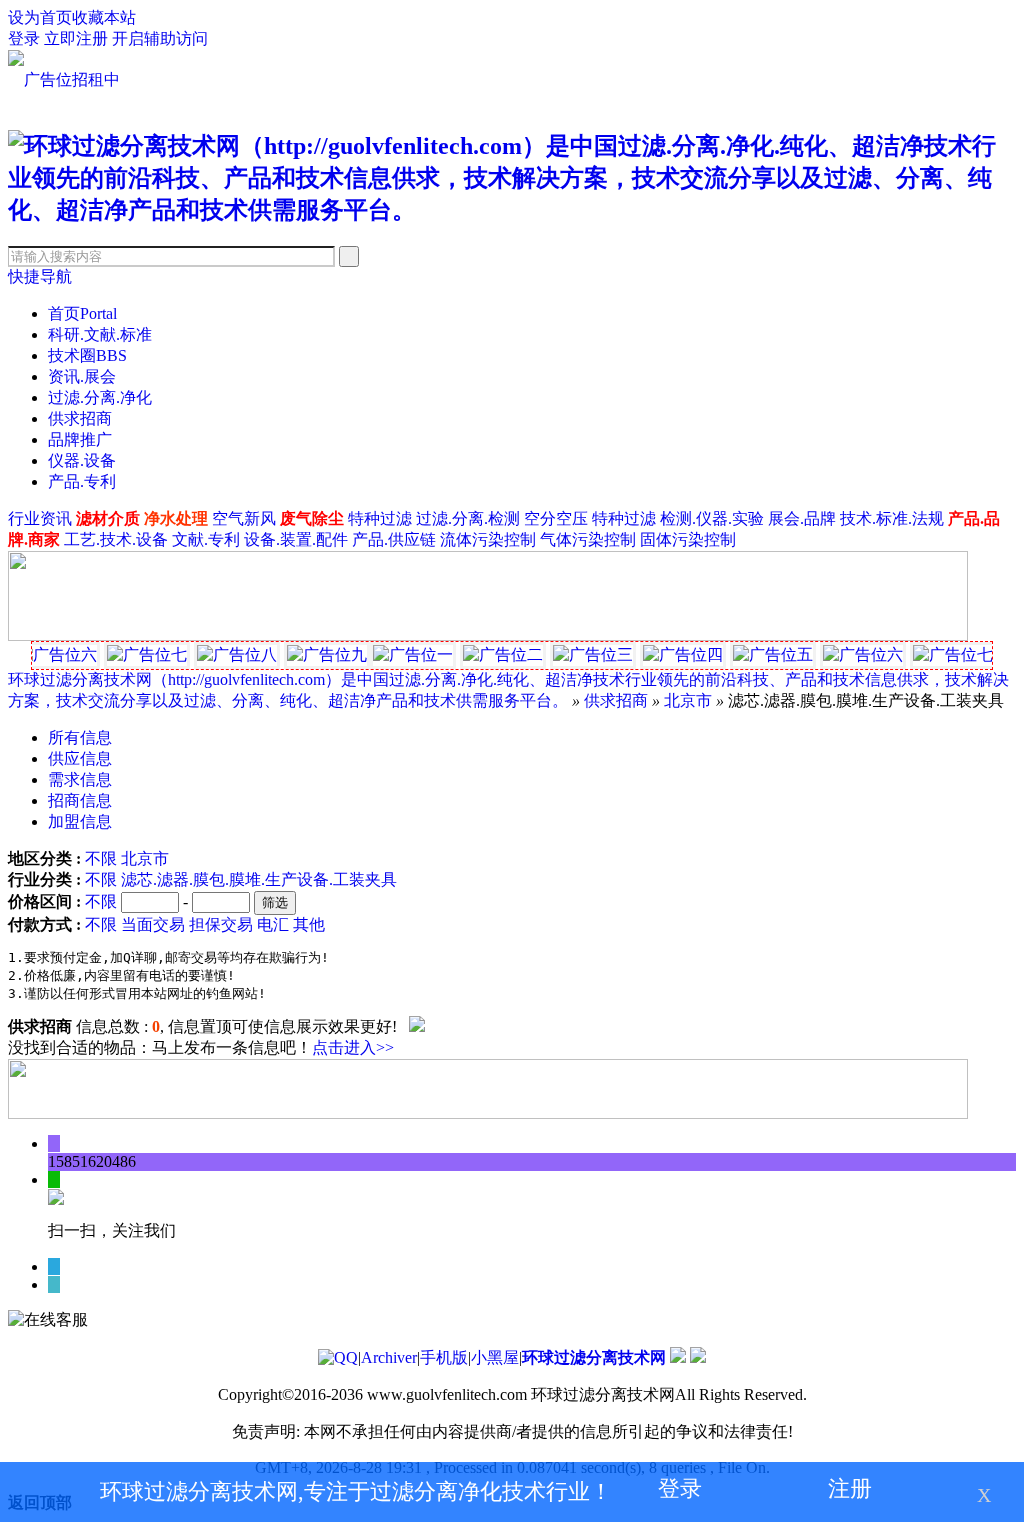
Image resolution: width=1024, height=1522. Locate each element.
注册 (850, 1488)
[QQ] (338, 1357)
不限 (101, 858)
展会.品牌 (802, 518)
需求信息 (80, 779)
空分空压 (556, 518)
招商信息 (80, 800)
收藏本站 (104, 17)
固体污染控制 (688, 539)
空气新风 (244, 518)
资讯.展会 (82, 376)
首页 (82, 313)
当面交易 (153, 924)
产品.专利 (82, 481)
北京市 (688, 700)
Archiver (389, 1357)
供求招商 (80, 418)
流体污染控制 (488, 539)
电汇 (273, 924)
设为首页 (40, 17)
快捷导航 (40, 276)
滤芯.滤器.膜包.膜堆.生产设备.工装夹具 (259, 879)
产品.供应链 (394, 539)
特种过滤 (380, 518)
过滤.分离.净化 (100, 397)
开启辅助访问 (160, 38)
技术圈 (87, 355)
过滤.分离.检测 (468, 518)
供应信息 (80, 758)
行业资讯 (40, 518)
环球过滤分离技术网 (594, 1357)
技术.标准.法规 (892, 518)
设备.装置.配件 (296, 539)
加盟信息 (80, 821)
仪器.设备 (82, 460)
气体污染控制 (588, 539)
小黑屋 (495, 1357)
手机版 (444, 1357)
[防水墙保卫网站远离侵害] (698, 1357)
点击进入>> (353, 1047)
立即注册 (76, 38)
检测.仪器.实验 (712, 518)
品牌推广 (80, 439)
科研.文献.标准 (100, 334)
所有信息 (80, 737)
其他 (309, 924)
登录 (24, 38)
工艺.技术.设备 (116, 539)
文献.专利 (206, 539)
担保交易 (221, 924)
